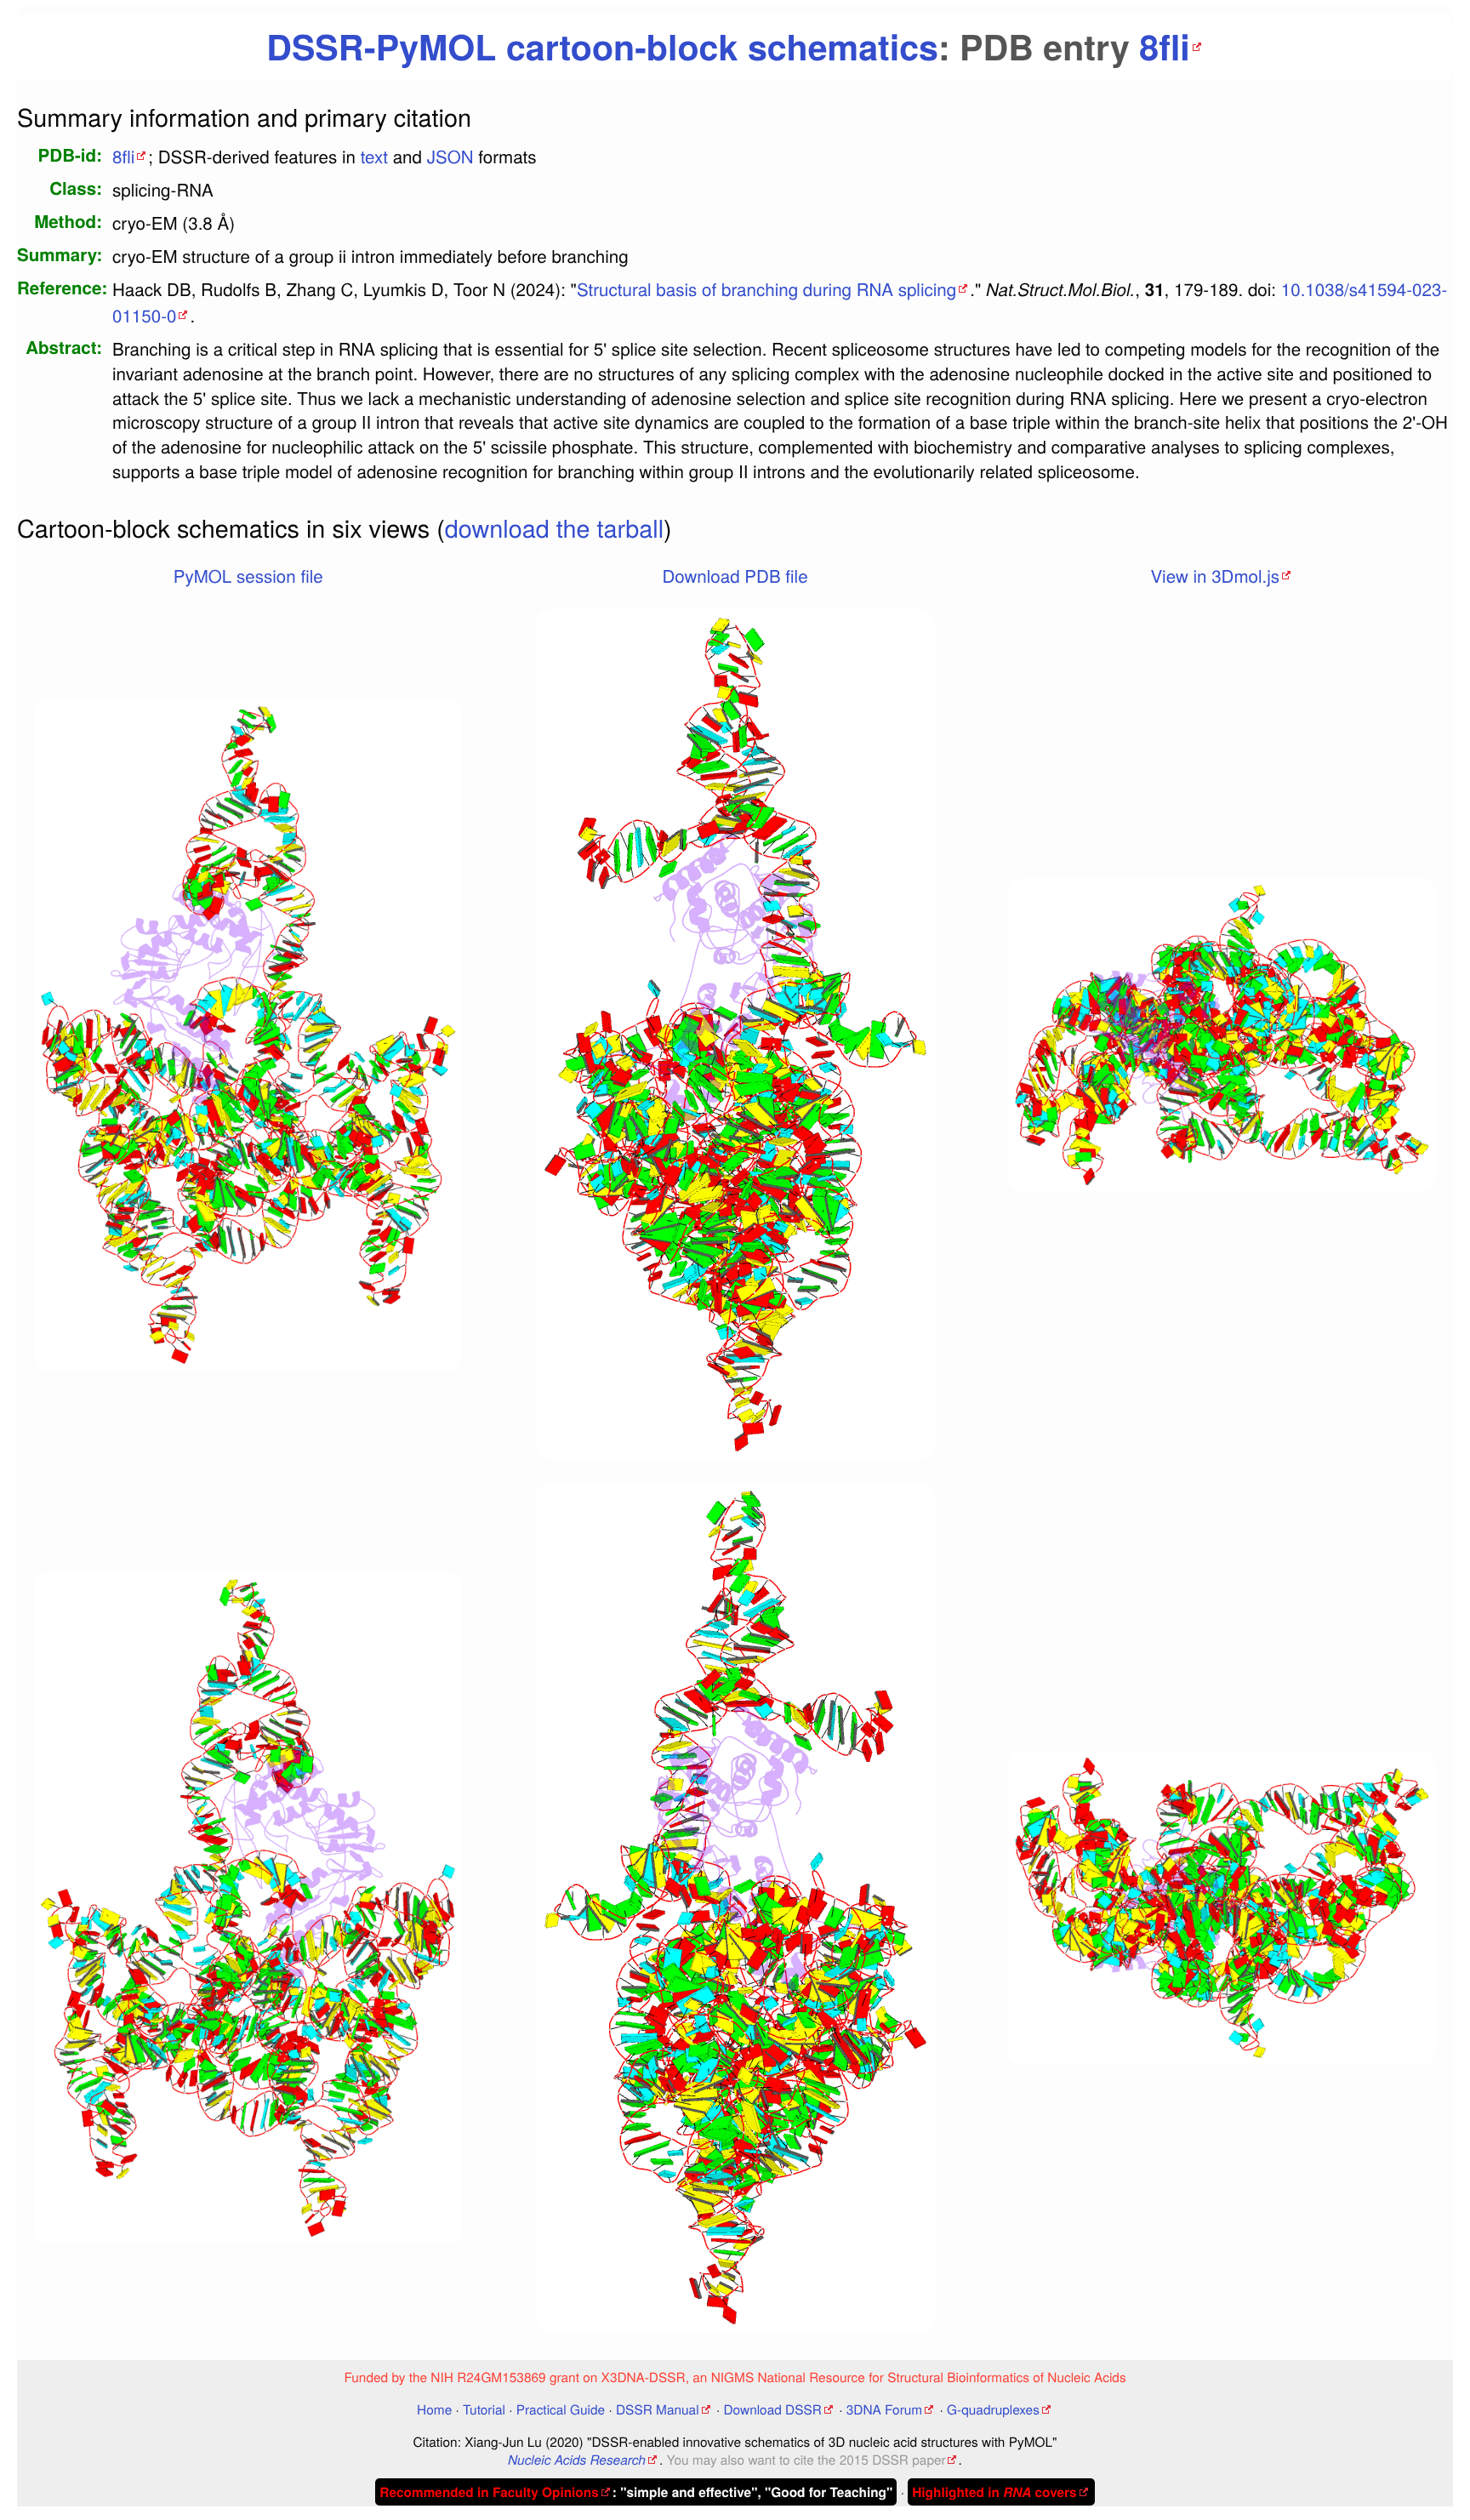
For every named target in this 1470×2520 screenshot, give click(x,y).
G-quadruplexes (993, 2409)
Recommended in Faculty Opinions (489, 2492)
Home (434, 2409)
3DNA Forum (884, 2409)
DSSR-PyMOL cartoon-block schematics (602, 46)
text (374, 156)
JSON (450, 156)
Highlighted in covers (994, 2492)
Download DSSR (772, 2409)
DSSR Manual (658, 2409)
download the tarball (554, 528)
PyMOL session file (248, 575)
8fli (1164, 46)
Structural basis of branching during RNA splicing (766, 288)
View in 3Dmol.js (1215, 575)
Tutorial (484, 2409)
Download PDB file (735, 575)
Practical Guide (561, 2409)
